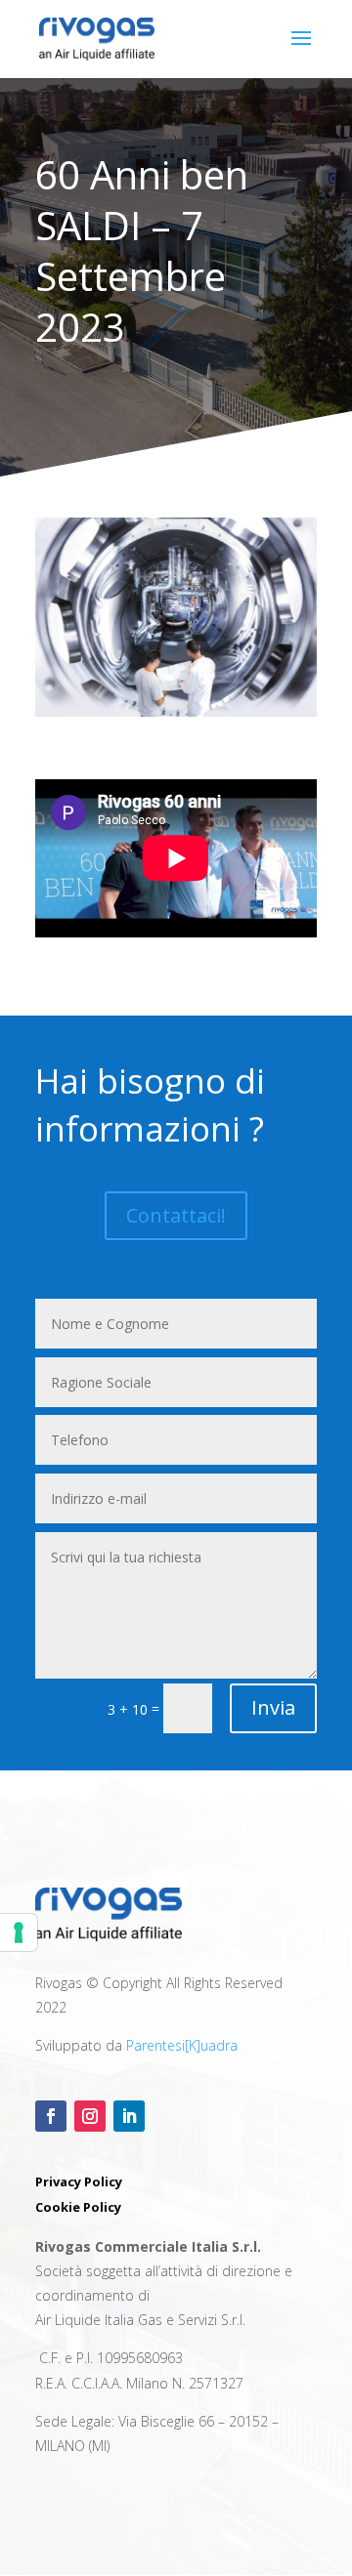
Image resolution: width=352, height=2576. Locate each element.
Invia (273, 1707)
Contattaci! (176, 1215)
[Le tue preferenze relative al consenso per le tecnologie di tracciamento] (19, 1932)
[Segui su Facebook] (51, 2116)
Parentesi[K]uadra (182, 2045)
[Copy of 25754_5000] (176, 711)
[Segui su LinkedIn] (129, 2116)
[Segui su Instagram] (90, 2116)
